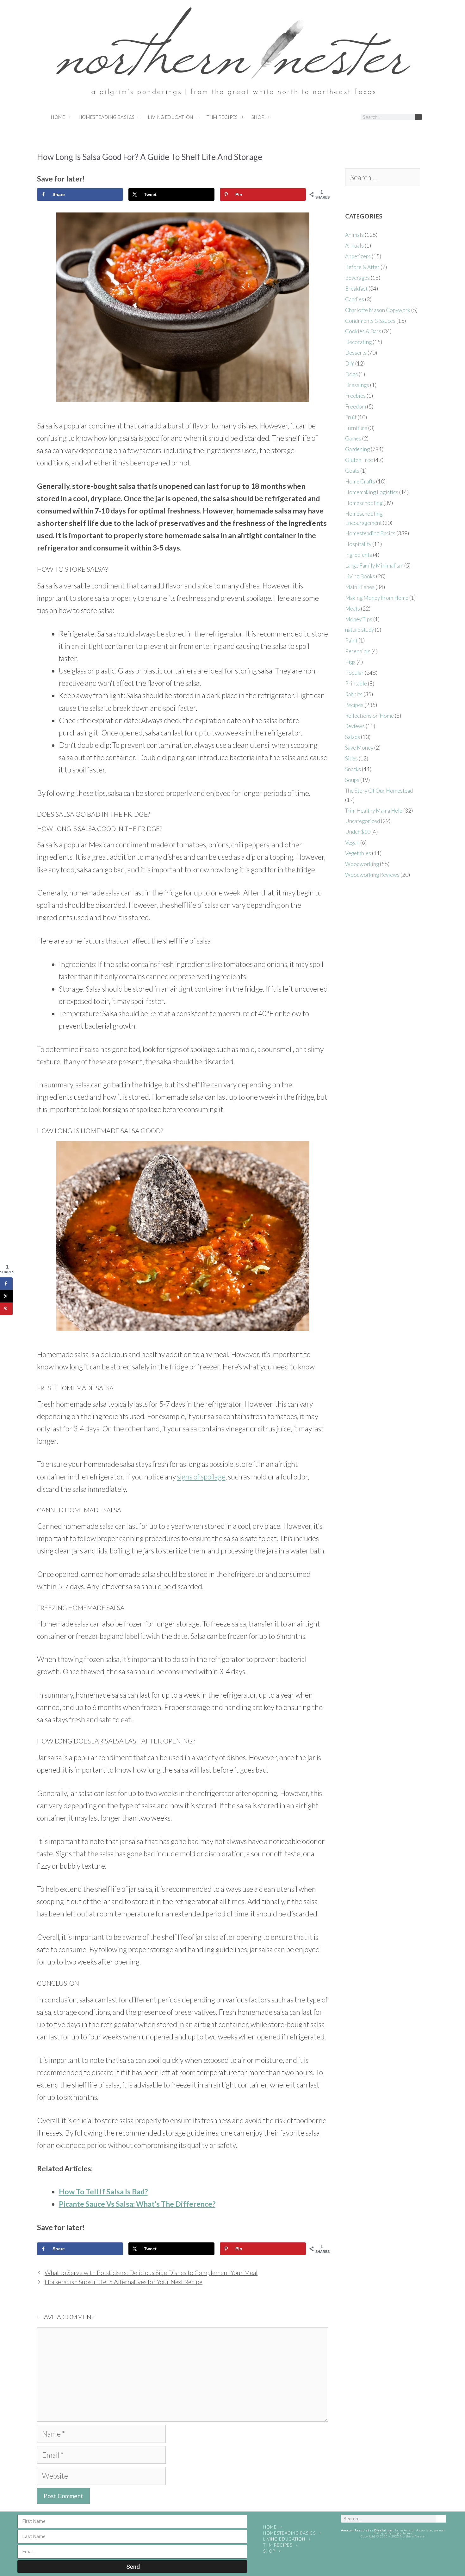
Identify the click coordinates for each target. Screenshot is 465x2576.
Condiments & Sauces (370, 321)
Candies (355, 299)
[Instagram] (315, 117)
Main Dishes (360, 587)
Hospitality (358, 544)
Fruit (351, 417)
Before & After (362, 267)
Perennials (358, 651)
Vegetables (358, 853)
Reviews (355, 726)
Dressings (357, 385)
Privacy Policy (393, 2553)
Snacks (353, 769)
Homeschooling (364, 503)
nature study (360, 630)
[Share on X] (6, 1296)
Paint (351, 640)
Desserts (356, 353)
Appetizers (358, 256)
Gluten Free (359, 460)
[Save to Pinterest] (6, 1309)
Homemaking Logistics (372, 492)
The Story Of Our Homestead (379, 791)
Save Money (359, 748)
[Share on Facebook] (6, 1284)
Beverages (357, 278)
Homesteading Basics (107, 117)
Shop (258, 117)
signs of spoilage (201, 1477)
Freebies (355, 396)
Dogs (351, 374)
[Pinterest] (326, 117)
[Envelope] (350, 117)
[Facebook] (303, 117)
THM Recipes (222, 117)
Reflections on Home (369, 716)
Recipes (354, 705)
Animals (354, 235)
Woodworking (362, 864)
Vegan (352, 842)
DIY (350, 363)
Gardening (357, 449)
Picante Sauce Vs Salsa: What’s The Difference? (137, 2204)
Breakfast (356, 289)
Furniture (356, 428)
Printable (356, 683)
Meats (353, 609)
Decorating (358, 342)
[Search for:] (382, 178)
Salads (353, 737)
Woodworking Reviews (372, 875)
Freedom (356, 406)
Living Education (170, 117)
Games (353, 438)
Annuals (354, 246)
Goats (352, 471)
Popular (354, 673)
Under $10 (358, 832)
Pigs (350, 662)
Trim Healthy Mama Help (374, 811)
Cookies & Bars (363, 331)
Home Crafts (360, 481)
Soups (352, 780)
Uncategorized (363, 821)
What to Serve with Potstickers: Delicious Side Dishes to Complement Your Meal (151, 2273)
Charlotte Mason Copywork (378, 310)
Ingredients (359, 555)
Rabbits (354, 694)
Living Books (360, 576)
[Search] (418, 117)
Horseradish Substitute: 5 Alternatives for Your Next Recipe (124, 2282)
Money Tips (359, 619)
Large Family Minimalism (374, 566)
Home (58, 117)
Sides (351, 758)
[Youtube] (338, 117)
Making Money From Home (377, 598)
